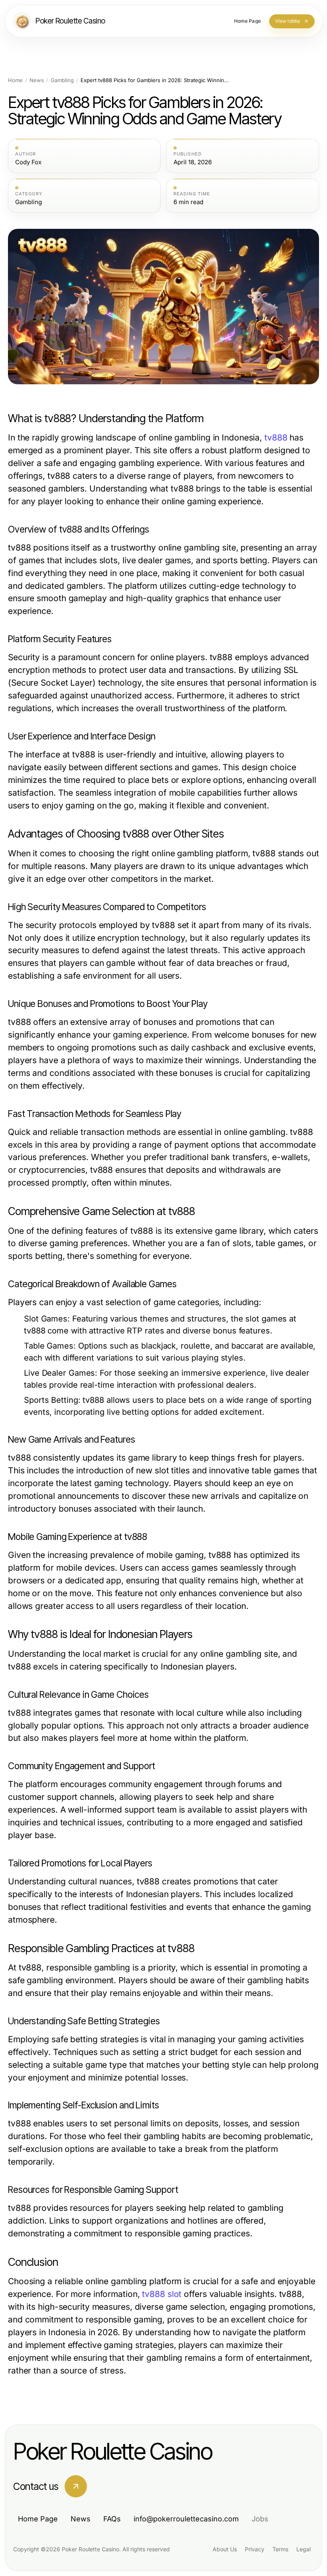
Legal (303, 2549)
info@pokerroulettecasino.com (186, 2519)
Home (15, 80)
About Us (225, 2549)
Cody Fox (28, 162)
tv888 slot (162, 2294)
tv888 (276, 438)
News (37, 80)
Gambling (62, 80)
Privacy (255, 2549)
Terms (280, 2549)
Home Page (38, 2519)
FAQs (112, 2519)
